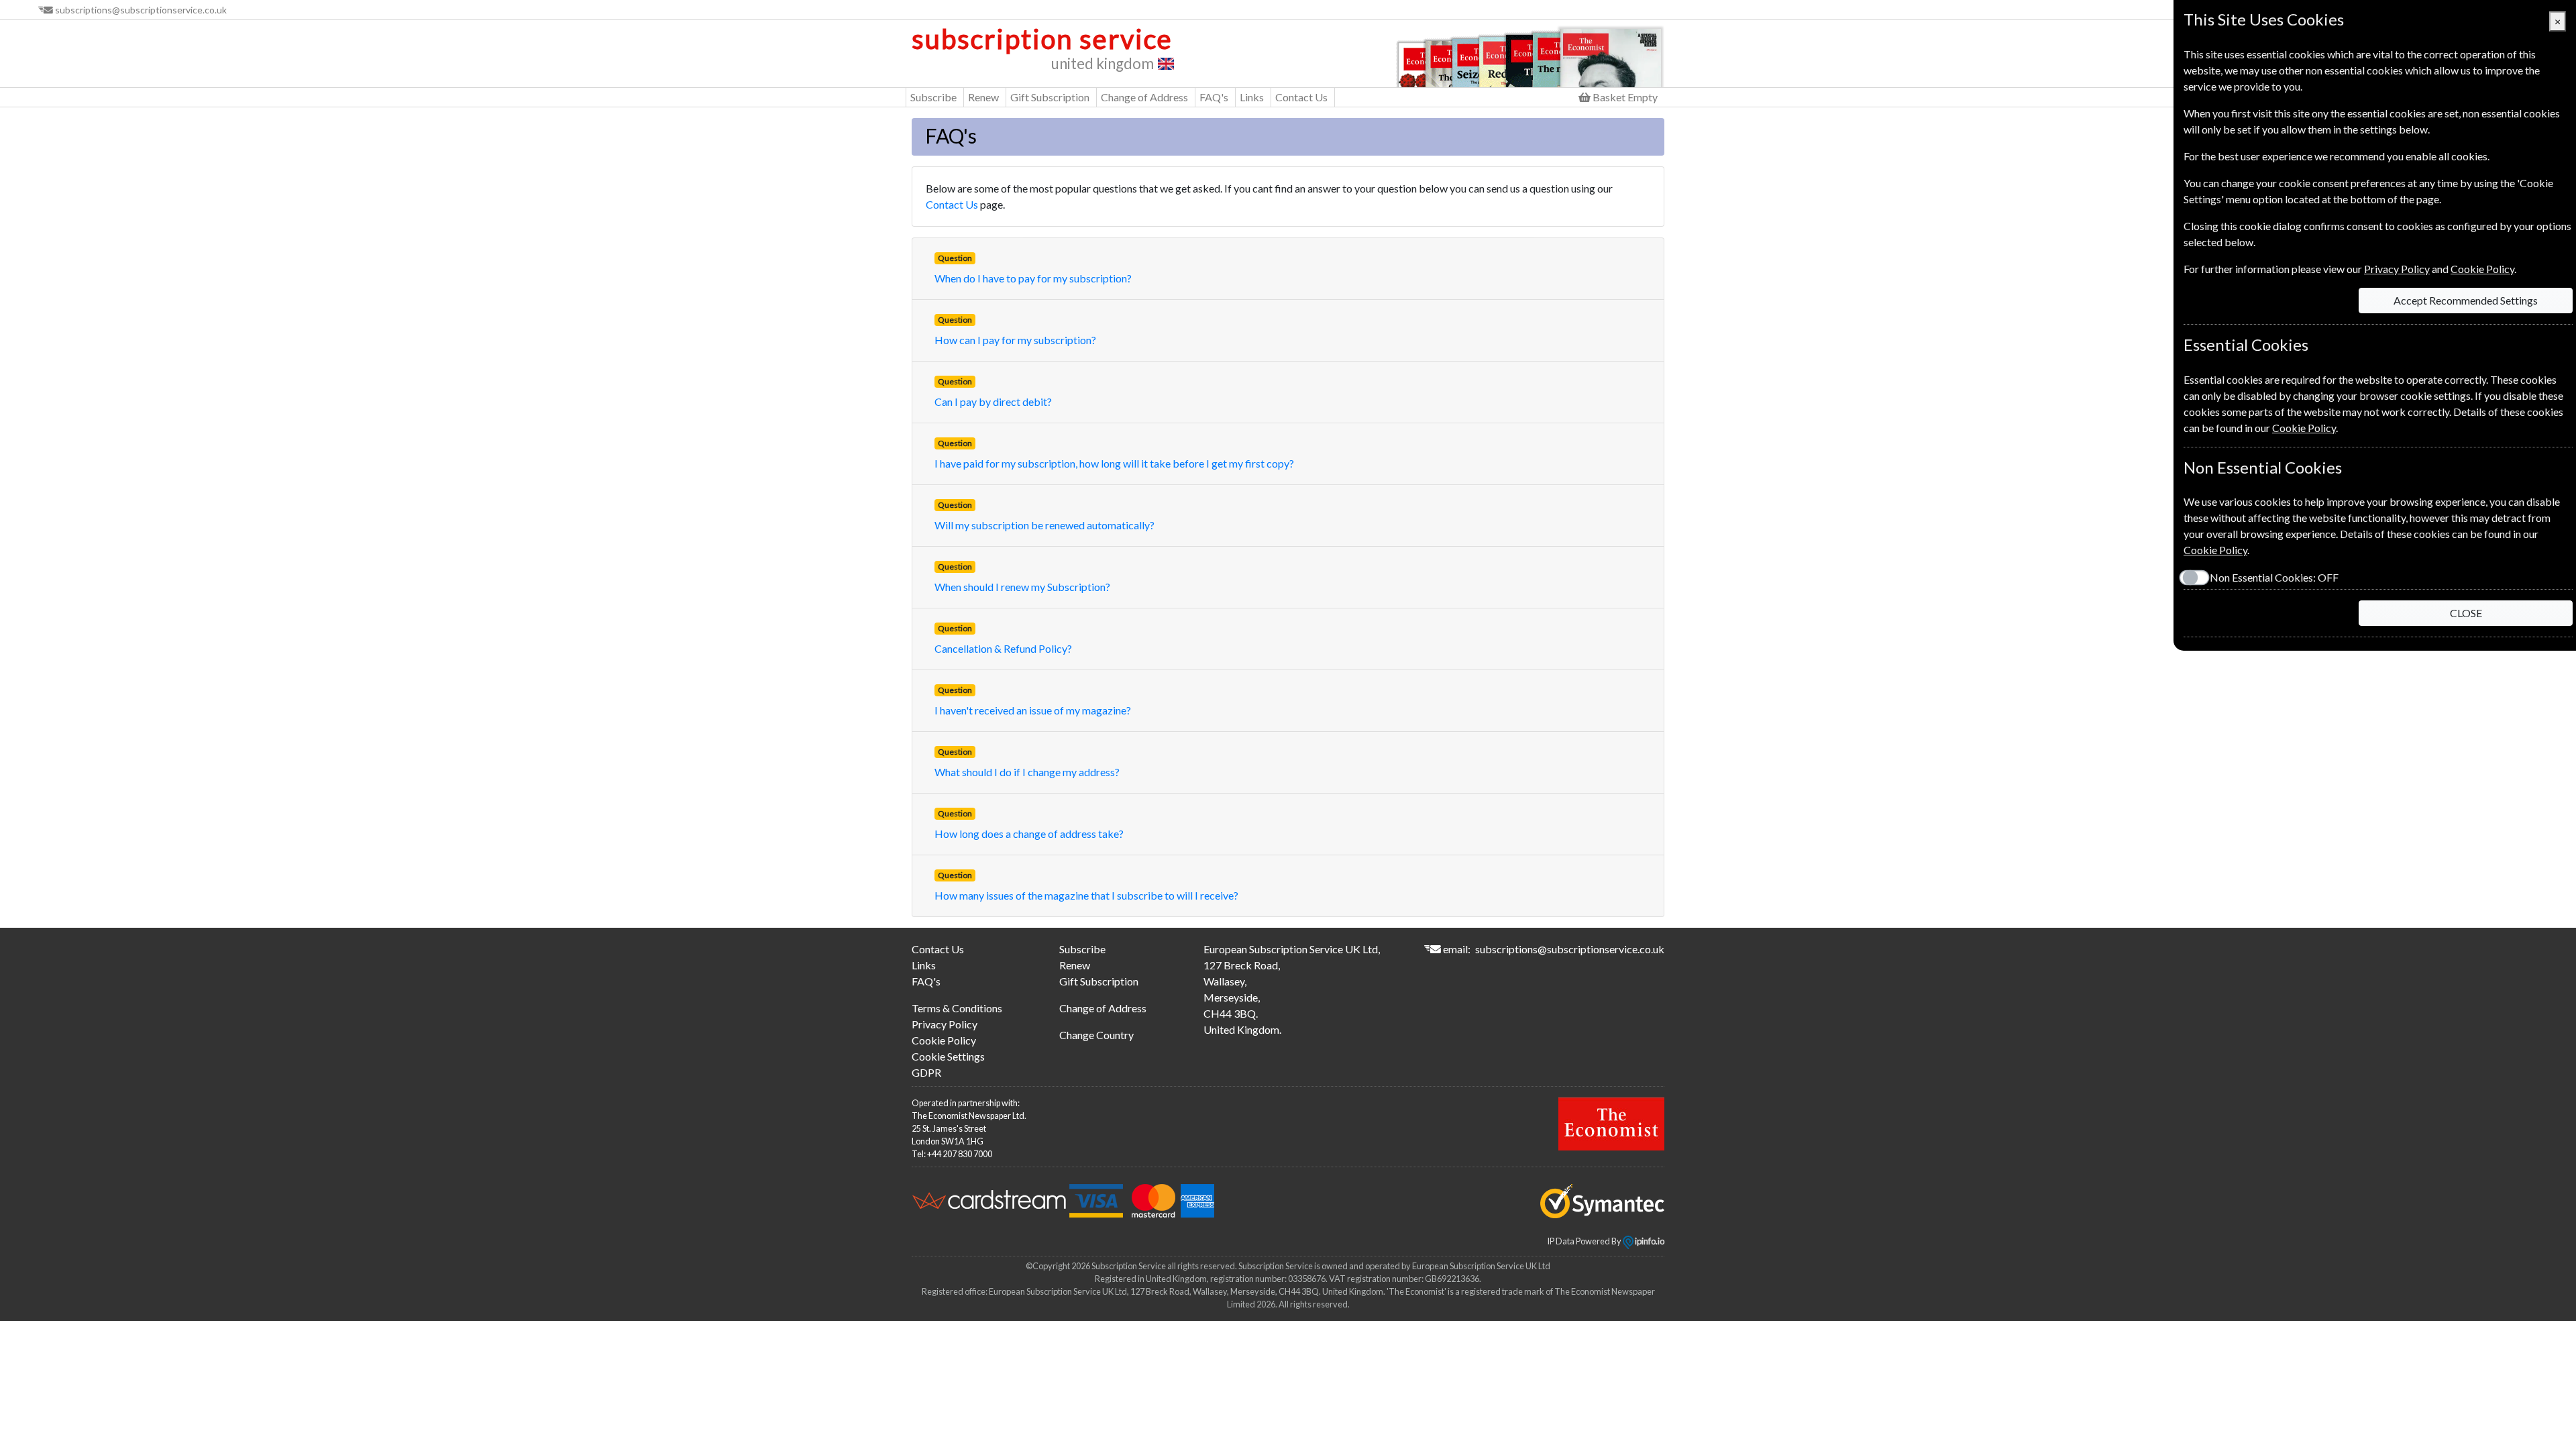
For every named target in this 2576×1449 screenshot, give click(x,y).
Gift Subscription (1050, 97)
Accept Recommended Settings (2466, 300)
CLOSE (2466, 613)
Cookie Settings (948, 1056)
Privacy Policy (945, 1024)
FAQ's (1214, 97)
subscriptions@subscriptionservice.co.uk (141, 10)
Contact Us (1301, 97)
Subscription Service (1042, 39)
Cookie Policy (944, 1040)
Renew (983, 97)
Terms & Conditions (957, 1008)
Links (1252, 97)
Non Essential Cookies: (2274, 577)
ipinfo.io (1649, 1241)
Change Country (1096, 1035)
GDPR (926, 1072)
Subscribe (933, 97)
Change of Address (1144, 97)
